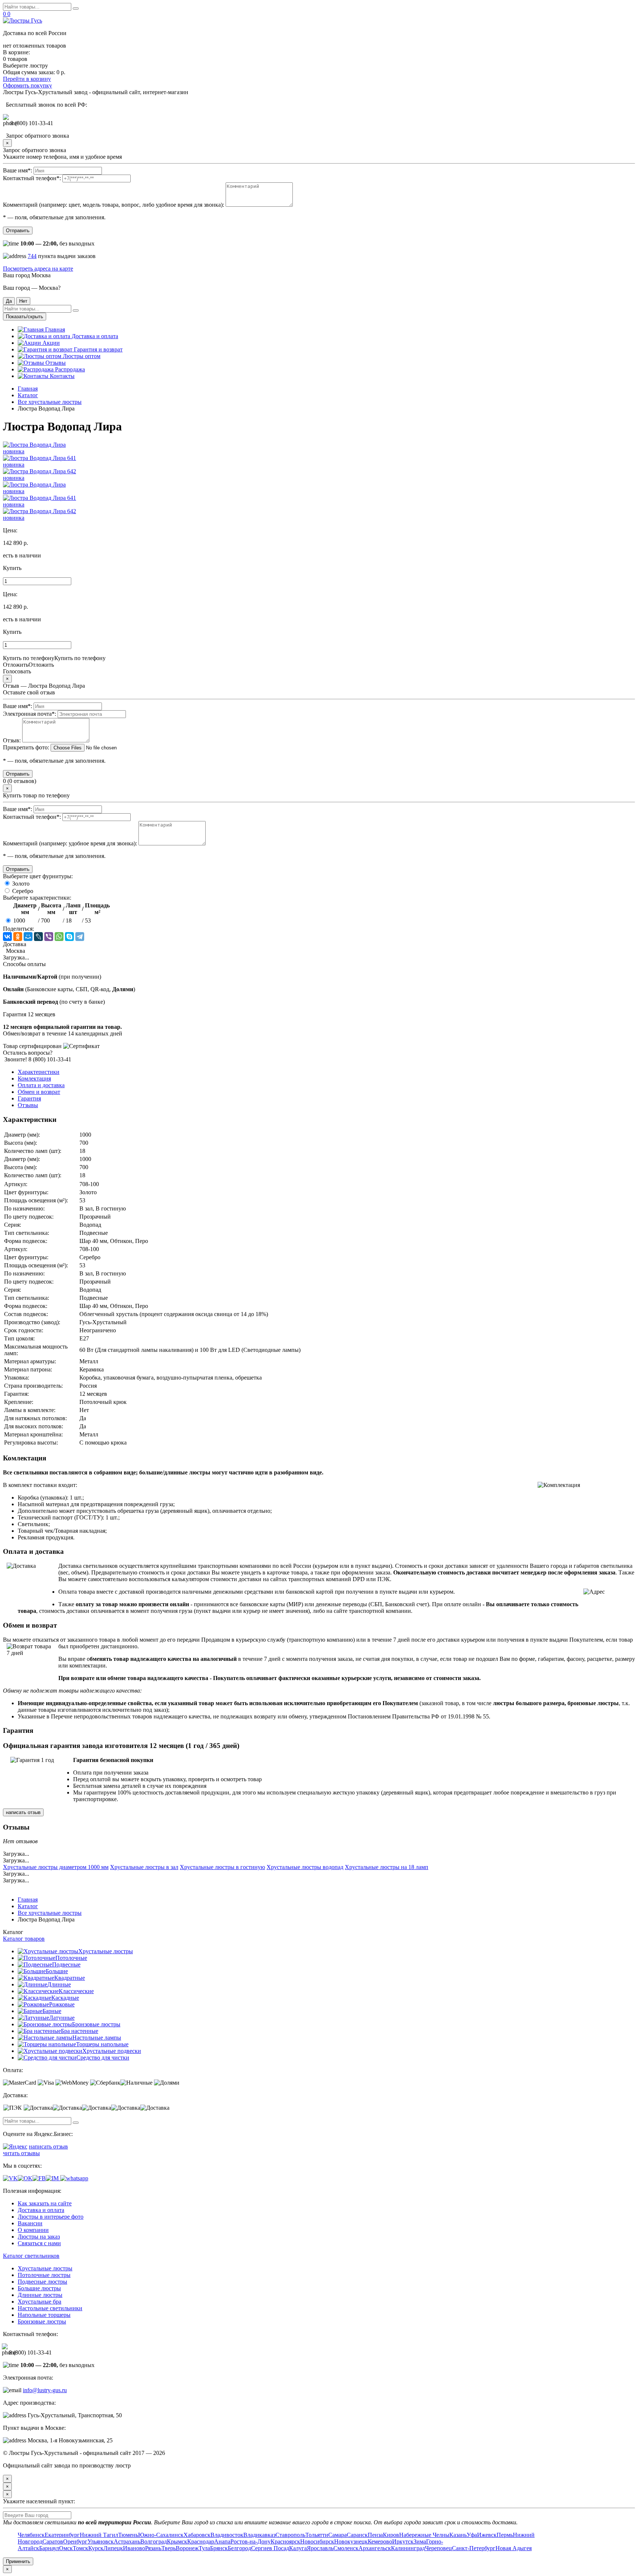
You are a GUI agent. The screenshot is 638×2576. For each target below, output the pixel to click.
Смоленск (346, 2548)
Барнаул (49, 2548)
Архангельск (375, 2548)
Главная (54, 329)
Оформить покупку (28, 85)
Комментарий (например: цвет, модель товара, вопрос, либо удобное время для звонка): (114, 205)
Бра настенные (80, 2031)
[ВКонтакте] (7, 937)
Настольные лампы (97, 2038)
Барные (52, 2011)
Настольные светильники (50, 2308)
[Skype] (69, 937)
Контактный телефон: (32, 178)
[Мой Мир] (28, 937)
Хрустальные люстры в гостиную (222, 1867)
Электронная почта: (30, 714)
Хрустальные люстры (106, 1951)
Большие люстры (39, 2288)
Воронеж (187, 2548)
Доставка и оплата (94, 336)
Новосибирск (317, 2541)
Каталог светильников (31, 2256)
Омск (66, 2548)
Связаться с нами (39, 2243)
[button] (319, 568)
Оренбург (75, 2541)
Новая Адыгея (514, 2548)
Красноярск (285, 2541)
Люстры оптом (81, 356)
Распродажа (69, 369)
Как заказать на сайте (45, 2203)
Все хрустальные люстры (50, 402)
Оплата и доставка (41, 1085)
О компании (33, 2230)
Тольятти (317, 2535)
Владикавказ (259, 2535)
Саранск (357, 2535)
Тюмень (128, 2535)
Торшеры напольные (102, 2044)
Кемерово (380, 2541)
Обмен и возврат (39, 1092)
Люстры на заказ (39, 2237)
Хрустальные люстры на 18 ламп (387, 1867)
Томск (80, 2548)
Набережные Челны (424, 2535)
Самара (337, 2535)
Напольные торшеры (44, 2315)
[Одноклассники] (18, 937)
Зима (420, 2541)
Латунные (62, 2018)
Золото (20, 884)
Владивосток (227, 2535)
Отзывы (55, 363)
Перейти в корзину (27, 79)
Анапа (222, 2541)
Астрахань (127, 2541)
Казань (458, 2535)
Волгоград (154, 2541)
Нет (23, 301)
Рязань (153, 2548)
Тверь (169, 2548)
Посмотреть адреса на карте (38, 269)
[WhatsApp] (59, 937)
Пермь (505, 2535)
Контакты (61, 376)
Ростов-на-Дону (251, 2541)
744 (32, 256)
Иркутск (403, 2541)
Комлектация (34, 1079)
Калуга (298, 2548)
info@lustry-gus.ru (45, 2390)
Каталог (28, 395)
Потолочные (71, 1958)
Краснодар (201, 2541)
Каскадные (65, 1998)
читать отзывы (21, 2153)
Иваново (134, 2548)
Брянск (219, 2548)
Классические (76, 1991)
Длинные (59, 1984)
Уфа (472, 2535)
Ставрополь (290, 2535)
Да (9, 301)
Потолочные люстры (44, 2275)
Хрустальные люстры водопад (305, 1867)
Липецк (113, 2548)
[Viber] (49, 937)
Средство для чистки (103, 2058)
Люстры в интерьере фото (51, 2217)
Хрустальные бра (40, 2302)
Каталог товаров (24, 1939)
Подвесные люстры (42, 2282)
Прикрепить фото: (26, 747)
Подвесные (66, 1964)
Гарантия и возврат (97, 349)
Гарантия (29, 1098)
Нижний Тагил (99, 2535)
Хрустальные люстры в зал (144, 1867)
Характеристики (39, 1072)
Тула (204, 2548)
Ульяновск (101, 2541)
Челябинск (31, 2535)
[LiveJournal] (38, 937)
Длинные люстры (40, 2295)
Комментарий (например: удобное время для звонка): (70, 843)
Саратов (53, 2541)
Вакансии (30, 2223)
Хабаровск (197, 2535)
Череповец (438, 2548)
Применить (18, 2561)
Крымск (177, 2541)
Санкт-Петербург (474, 2548)
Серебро (22, 891)
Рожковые (62, 2004)
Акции (50, 343)
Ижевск (487, 2535)
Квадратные (70, 1978)
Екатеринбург (62, 2535)
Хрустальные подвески (112, 2051)
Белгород (239, 2548)
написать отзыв (23, 1812)
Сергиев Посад (270, 2548)
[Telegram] (80, 937)
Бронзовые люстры (96, 2024)
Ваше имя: (18, 170)
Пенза (375, 2535)
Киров (391, 2535)
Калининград (408, 2548)
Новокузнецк (351, 2541)
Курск (96, 2548)
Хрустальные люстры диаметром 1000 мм (56, 1867)
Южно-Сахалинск (161, 2535)
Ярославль (320, 2548)
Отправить (18, 231)
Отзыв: (12, 740)
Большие (57, 1971)
